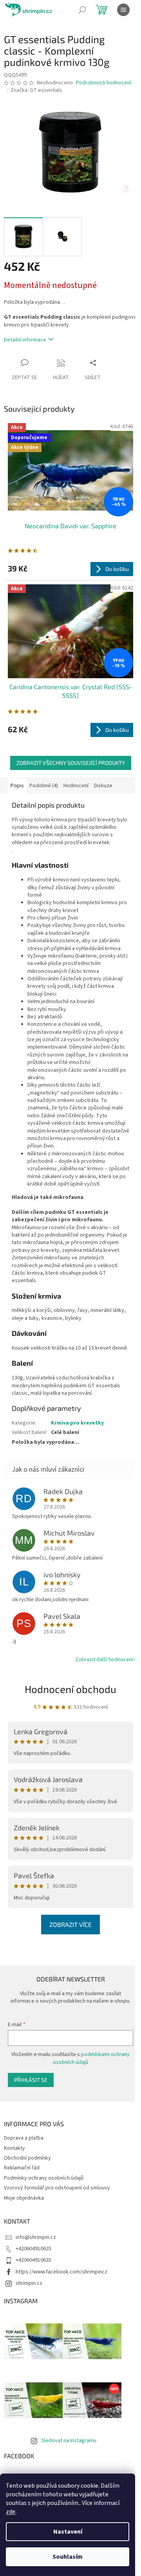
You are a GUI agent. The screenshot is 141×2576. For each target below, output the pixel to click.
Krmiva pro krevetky (77, 1423)
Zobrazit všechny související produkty (71, 763)
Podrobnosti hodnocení (104, 83)
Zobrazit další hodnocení (104, 1660)
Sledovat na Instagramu (69, 2441)
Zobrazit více (70, 1924)
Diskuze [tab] (103, 786)
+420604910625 (33, 2249)
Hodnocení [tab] (76, 786)
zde (11, 2512)
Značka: (36, 90)
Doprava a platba (24, 2138)
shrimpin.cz (29, 2283)
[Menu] (123, 10)
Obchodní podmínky (27, 2158)
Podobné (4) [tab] (44, 786)
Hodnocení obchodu (70, 1689)
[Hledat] (82, 10)
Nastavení (68, 2532)
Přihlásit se (31, 2080)
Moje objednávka (24, 2198)
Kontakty (14, 2148)
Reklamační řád (22, 2168)
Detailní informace (25, 340)
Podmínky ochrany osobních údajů (44, 2178)
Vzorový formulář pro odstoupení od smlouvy (57, 2188)
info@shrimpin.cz (36, 2237)
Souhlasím (68, 2557)
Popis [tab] (17, 786)
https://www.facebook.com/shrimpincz (61, 2272)
